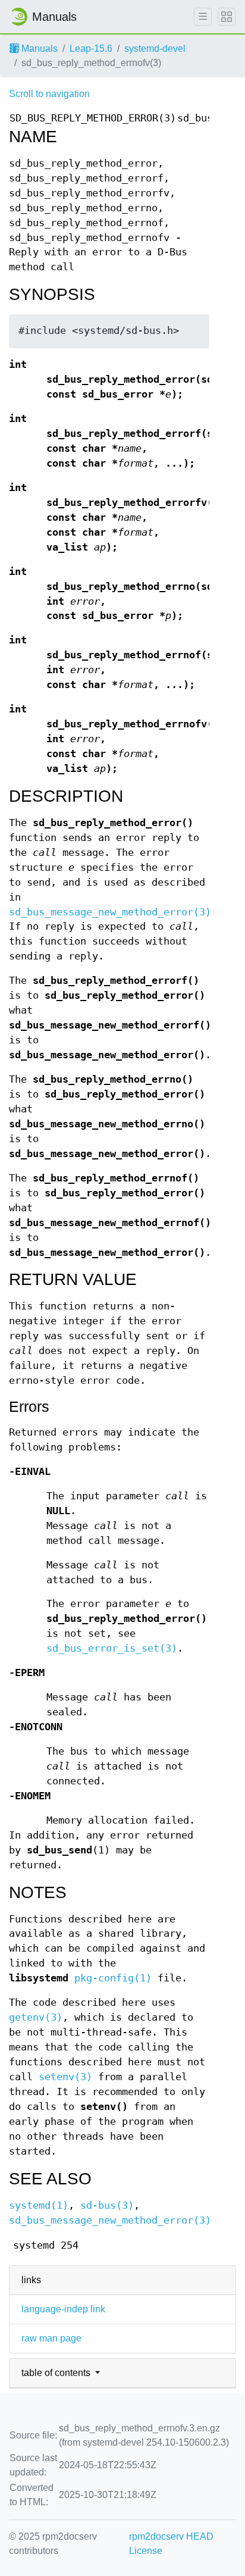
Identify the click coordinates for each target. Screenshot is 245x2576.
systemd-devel (155, 49)
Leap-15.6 (91, 49)
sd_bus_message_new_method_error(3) (110, 912)
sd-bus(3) (107, 2205)
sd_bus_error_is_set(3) (112, 1648)
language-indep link (63, 2309)
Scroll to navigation (49, 94)
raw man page (51, 2338)
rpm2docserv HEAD (171, 2536)
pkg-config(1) (113, 1978)
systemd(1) (39, 2205)
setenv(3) (65, 2077)
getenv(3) (36, 2017)
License (146, 2551)
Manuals (38, 49)
